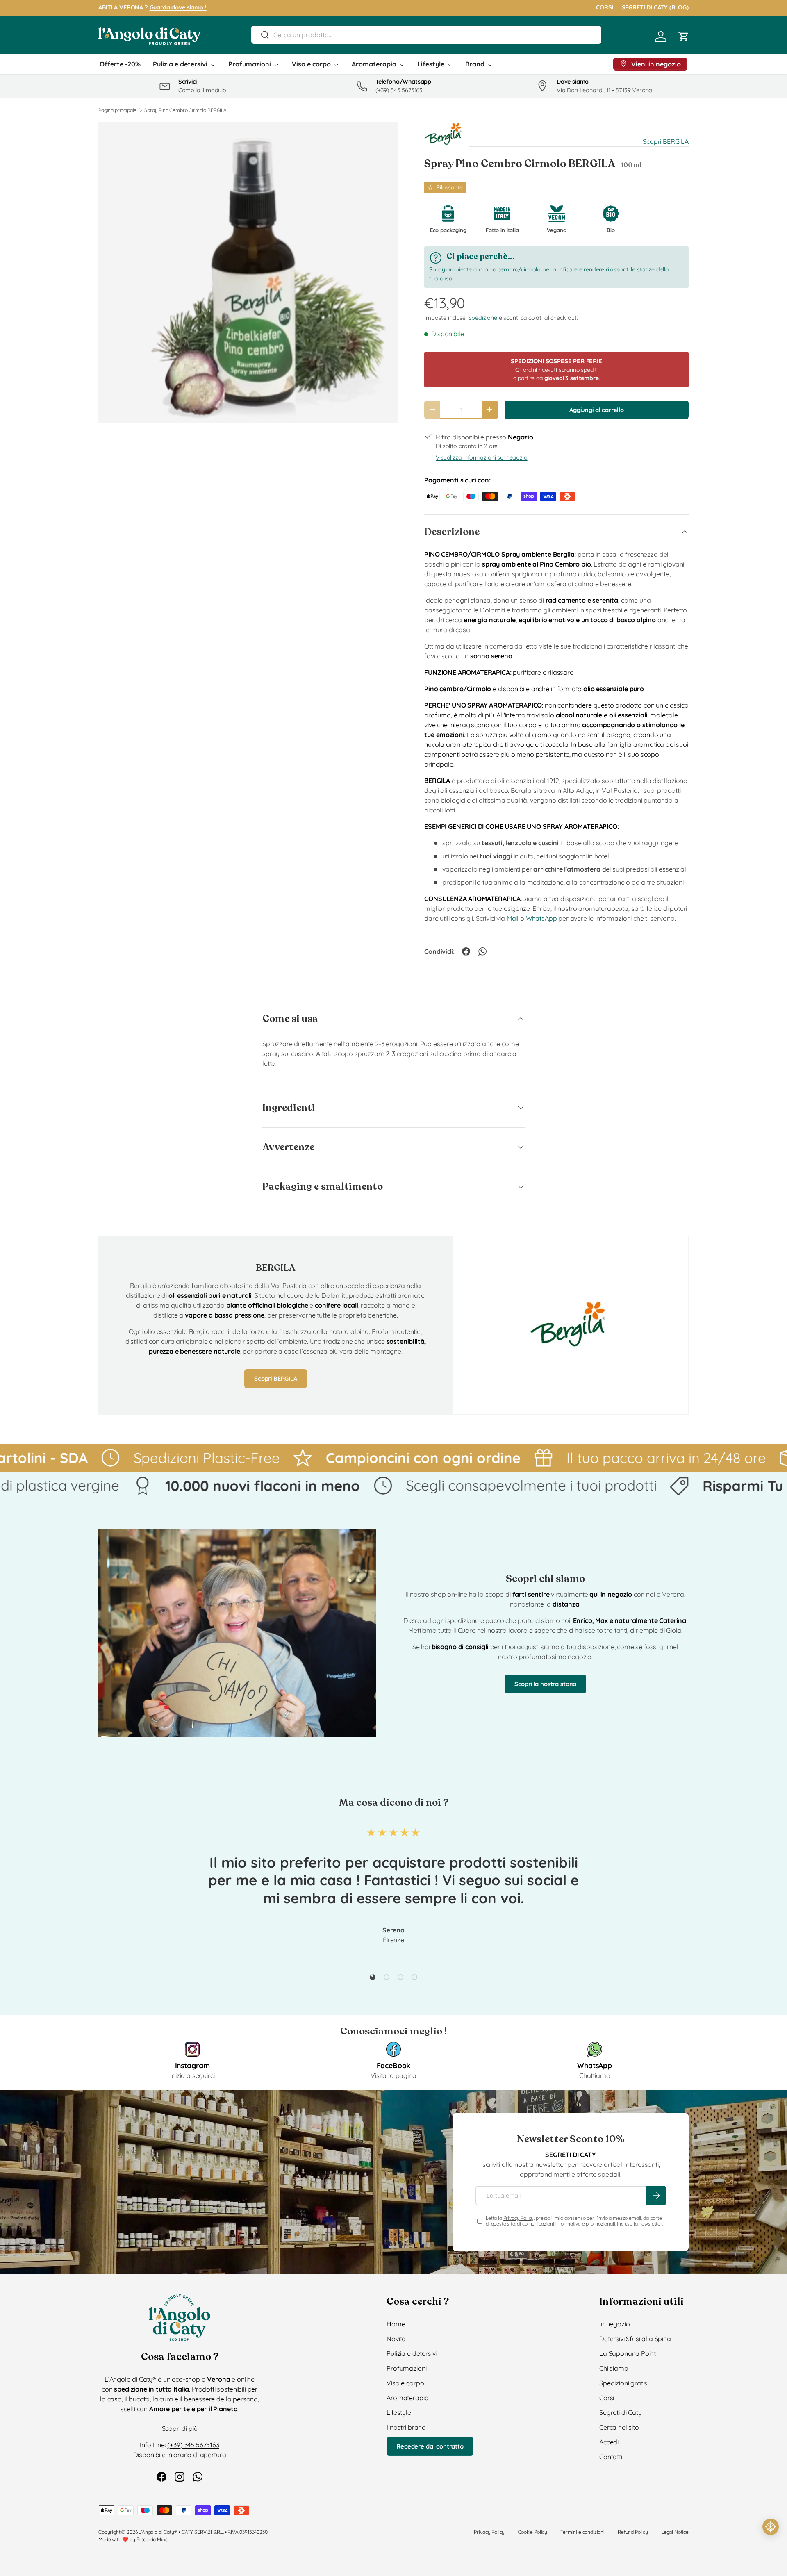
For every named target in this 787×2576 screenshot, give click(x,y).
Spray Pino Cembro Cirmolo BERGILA (185, 110)
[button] (684, 36)
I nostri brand (406, 2427)
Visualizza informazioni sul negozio (481, 457)
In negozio (614, 2324)
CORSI (605, 7)
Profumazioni (250, 64)
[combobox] (426, 35)
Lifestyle (431, 64)
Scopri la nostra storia (545, 1684)
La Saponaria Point (628, 2353)
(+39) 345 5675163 (193, 2445)
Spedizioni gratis (623, 2383)
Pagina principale (117, 110)
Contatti (611, 2457)
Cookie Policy (532, 2532)
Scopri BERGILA (666, 141)
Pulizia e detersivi (180, 64)
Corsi (607, 2398)
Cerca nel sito (619, 2427)
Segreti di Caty (621, 2412)
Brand (475, 64)
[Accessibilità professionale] (771, 2527)
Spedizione (482, 318)
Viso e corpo (311, 64)
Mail (513, 918)
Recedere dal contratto (430, 2446)
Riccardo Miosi (153, 2539)
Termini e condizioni (582, 2532)
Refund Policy (633, 2532)
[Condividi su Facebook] (466, 951)
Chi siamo (614, 2368)
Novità (396, 2339)
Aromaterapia (374, 64)
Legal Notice (675, 2532)
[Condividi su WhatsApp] (482, 951)
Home (396, 2324)
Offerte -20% (120, 64)
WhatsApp (541, 918)
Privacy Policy (519, 2218)
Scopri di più (180, 2428)
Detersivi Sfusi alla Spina (635, 2339)
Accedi (609, 2442)
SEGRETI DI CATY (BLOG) (655, 7)
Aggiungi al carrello (597, 410)
